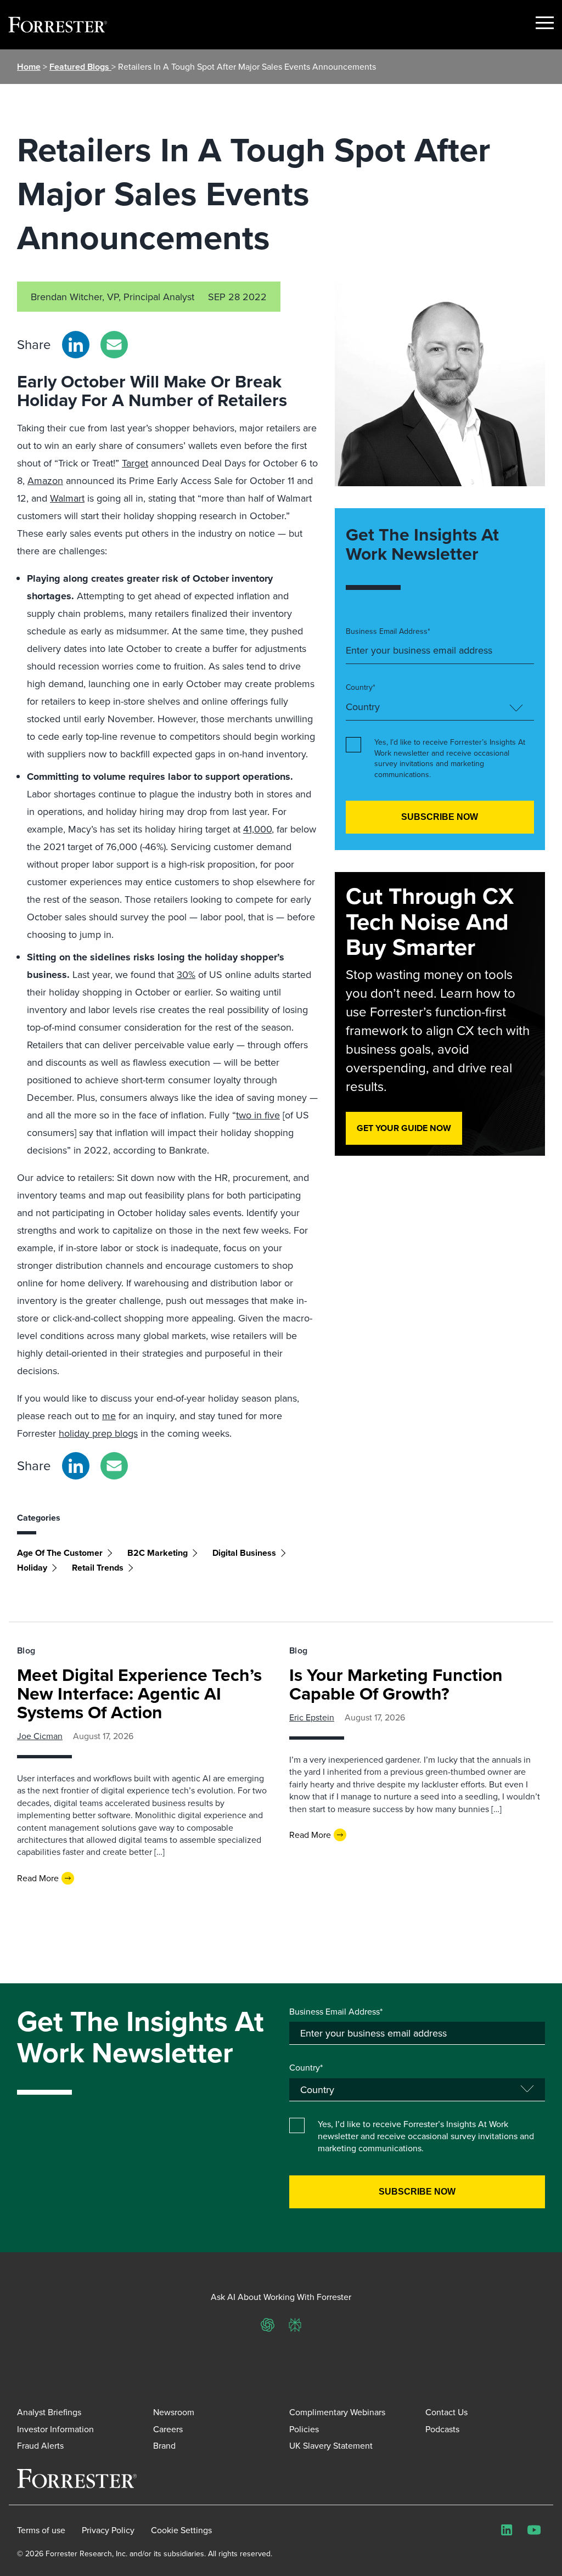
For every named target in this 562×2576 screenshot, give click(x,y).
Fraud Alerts (40, 2445)
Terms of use (41, 2530)
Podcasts (442, 2429)
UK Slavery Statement (331, 2445)
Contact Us (446, 2412)
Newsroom (174, 2412)
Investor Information (55, 2429)
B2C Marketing (158, 1553)
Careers (168, 2429)
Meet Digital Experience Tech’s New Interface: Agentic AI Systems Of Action (139, 1693)
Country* (361, 687)
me (109, 1416)
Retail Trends (98, 1568)
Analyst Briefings (49, 2412)
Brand (164, 2445)
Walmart (67, 498)
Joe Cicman (40, 1736)
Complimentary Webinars (337, 2412)
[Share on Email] (114, 345)
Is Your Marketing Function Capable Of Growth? (396, 1684)
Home (29, 67)
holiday (32, 1568)
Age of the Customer (60, 1553)
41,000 (257, 829)
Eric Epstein (312, 1717)
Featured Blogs (80, 67)
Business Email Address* (388, 631)
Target (135, 463)
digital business (244, 1553)
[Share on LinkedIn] (76, 345)
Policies (304, 2429)
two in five (258, 1115)
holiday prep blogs (98, 1433)
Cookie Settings (181, 2530)
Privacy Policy (108, 2530)
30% (186, 974)
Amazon (45, 480)
